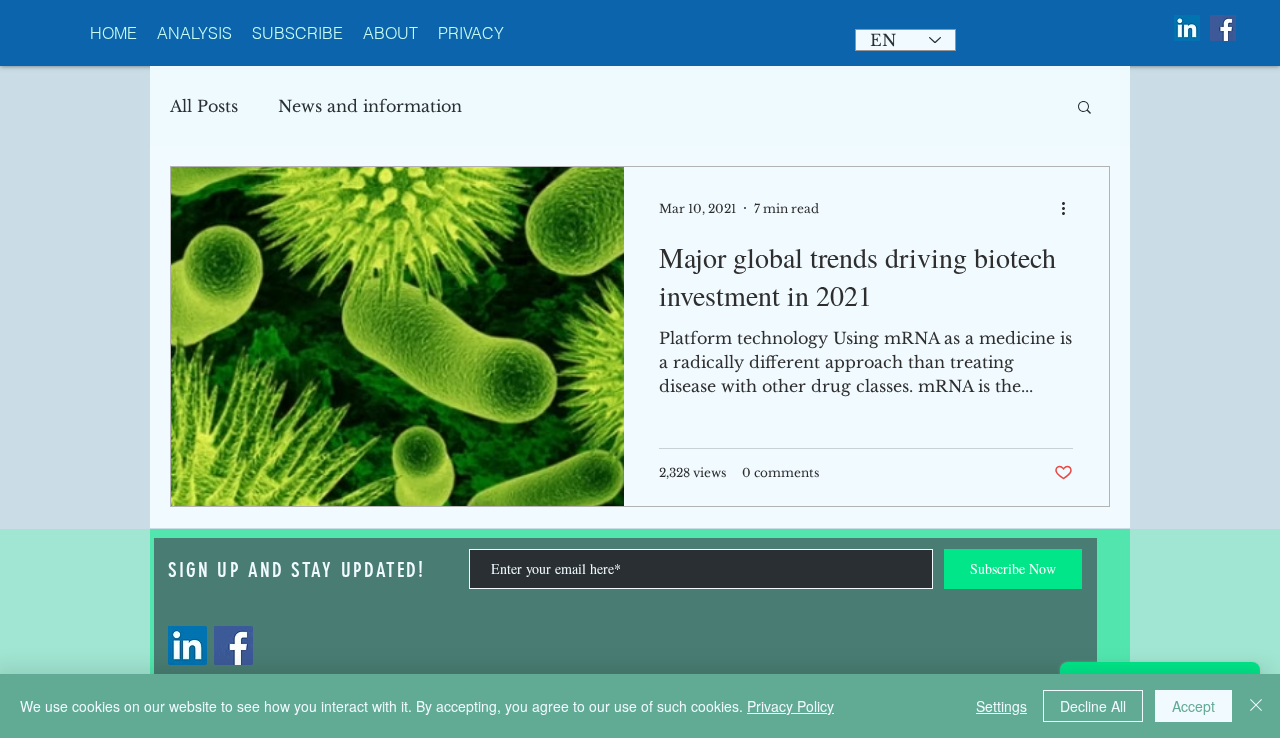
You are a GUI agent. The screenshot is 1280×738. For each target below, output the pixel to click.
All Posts (204, 106)
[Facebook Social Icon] (1223, 28)
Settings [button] (1001, 706)
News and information (370, 106)
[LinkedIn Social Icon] (1187, 28)
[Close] (1256, 706)
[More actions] (1070, 208)
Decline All (1093, 706)
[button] (1084, 108)
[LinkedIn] (187, 645)
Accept (1193, 706)
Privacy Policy (790, 706)
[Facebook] (233, 645)
